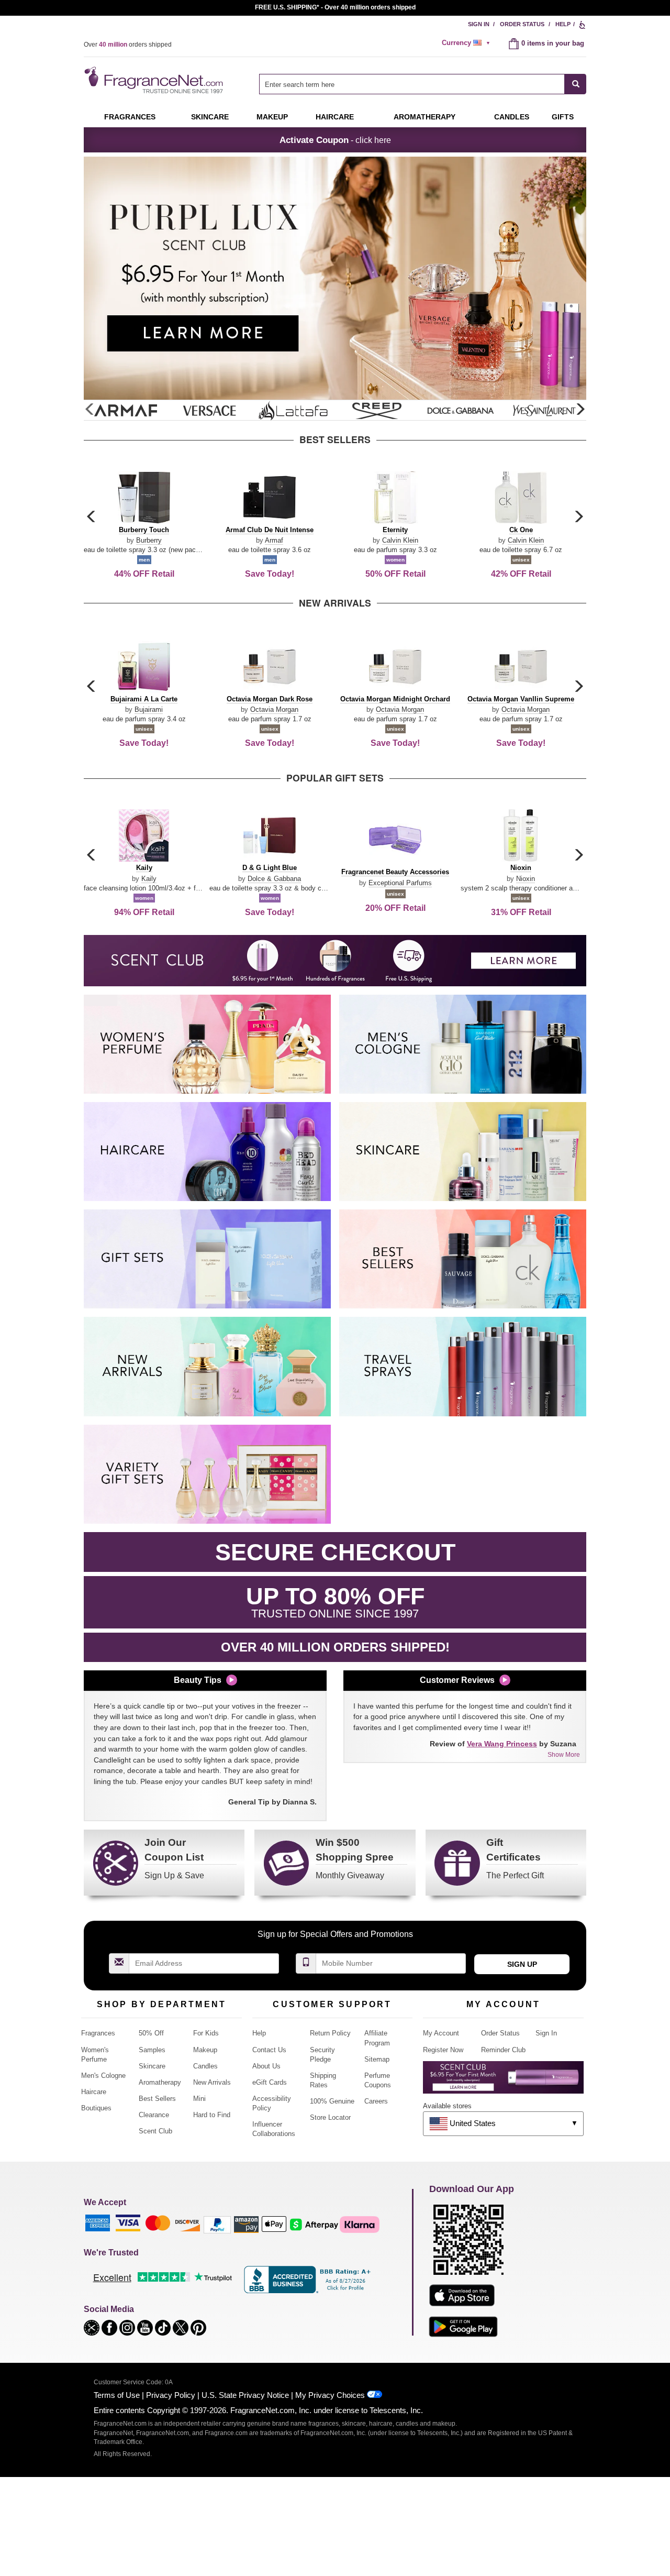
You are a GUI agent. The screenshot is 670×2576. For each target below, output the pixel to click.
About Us (266, 2066)
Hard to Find (212, 2115)
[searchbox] (412, 84)
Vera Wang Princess (502, 1744)
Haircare (335, 117)
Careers (376, 2101)
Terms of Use (117, 2395)
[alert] (467, 43)
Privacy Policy (171, 2395)
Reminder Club (503, 2050)
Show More (564, 1755)
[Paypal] (217, 2224)
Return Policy (330, 2033)
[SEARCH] (576, 84)
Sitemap (377, 2059)
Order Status (522, 24)
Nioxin (526, 879)
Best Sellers (157, 2099)
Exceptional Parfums (400, 883)
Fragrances (130, 117)
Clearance (154, 2115)
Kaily (149, 879)
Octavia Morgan (274, 709)
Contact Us (269, 2050)
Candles (205, 2066)
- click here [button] (335, 140)
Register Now (443, 2050)
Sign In (479, 24)
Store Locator (330, 2117)
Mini (199, 2099)
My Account (441, 2033)
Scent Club (155, 2131)
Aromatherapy (160, 2082)
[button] (580, 410)
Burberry (149, 540)
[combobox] (423, 84)
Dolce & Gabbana (274, 879)
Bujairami (149, 709)
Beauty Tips (198, 1680)
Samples (152, 2050)
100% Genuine (332, 2101)
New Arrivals (212, 2082)
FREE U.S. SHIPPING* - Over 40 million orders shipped (335, 7)
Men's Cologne (103, 2076)
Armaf (274, 540)
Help (563, 24)
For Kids (206, 2033)
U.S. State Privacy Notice (245, 2395)
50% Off (151, 2033)
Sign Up (522, 1964)
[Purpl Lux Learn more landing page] (503, 2081)
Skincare (210, 117)
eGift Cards (270, 2082)
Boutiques (96, 2108)
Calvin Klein (400, 540)
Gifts (563, 117)
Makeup (272, 117)
